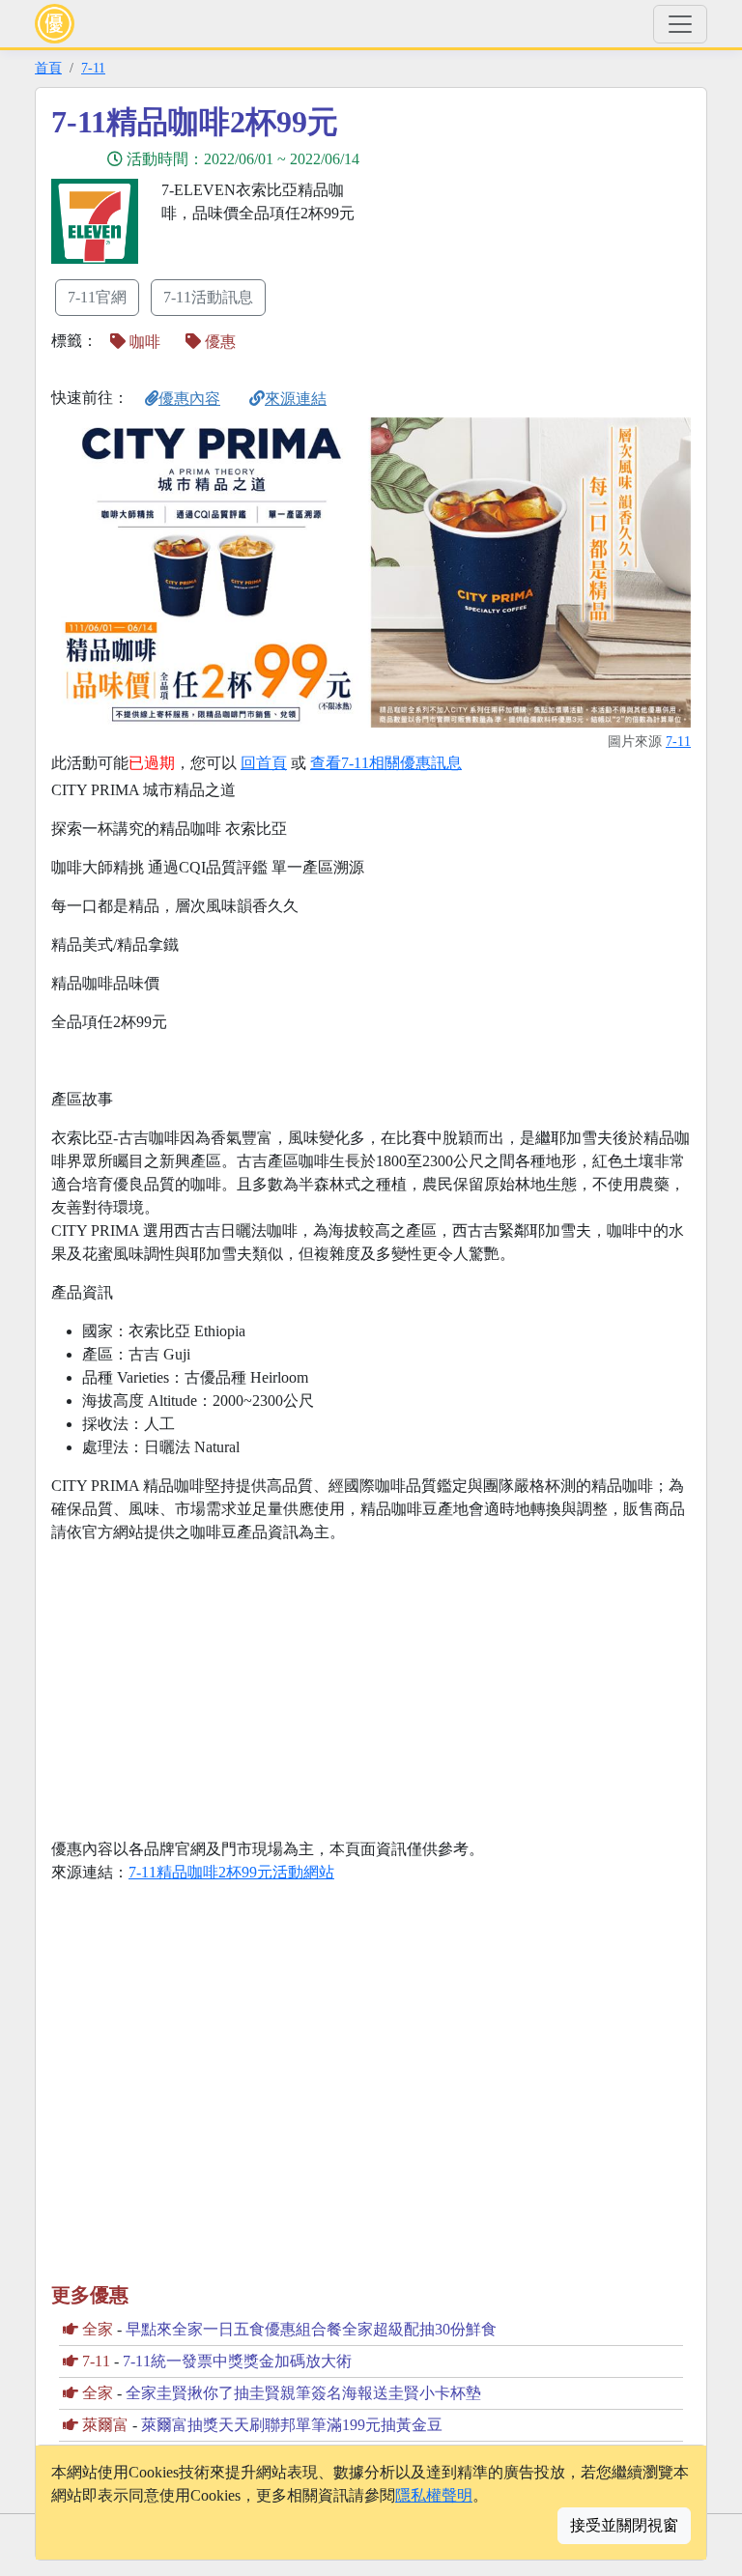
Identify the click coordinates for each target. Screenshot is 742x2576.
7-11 (93, 68)
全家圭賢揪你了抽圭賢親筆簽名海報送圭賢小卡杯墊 (303, 2393)
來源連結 (296, 399)
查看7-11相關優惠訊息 (386, 763)
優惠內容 (189, 399)
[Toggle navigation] (680, 24)
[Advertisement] (545, 239)
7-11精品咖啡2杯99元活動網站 (231, 1872)
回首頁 (264, 763)
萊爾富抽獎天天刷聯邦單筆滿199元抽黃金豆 (292, 2425)
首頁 (48, 68)
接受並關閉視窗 (624, 2525)
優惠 (218, 342)
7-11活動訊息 (208, 297)
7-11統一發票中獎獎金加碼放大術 (237, 2361)
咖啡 (143, 342)
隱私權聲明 (434, 2495)
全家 (98, 2329)
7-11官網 (97, 297)
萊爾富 (105, 2425)
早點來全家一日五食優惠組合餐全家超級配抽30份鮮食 (311, 2329)
